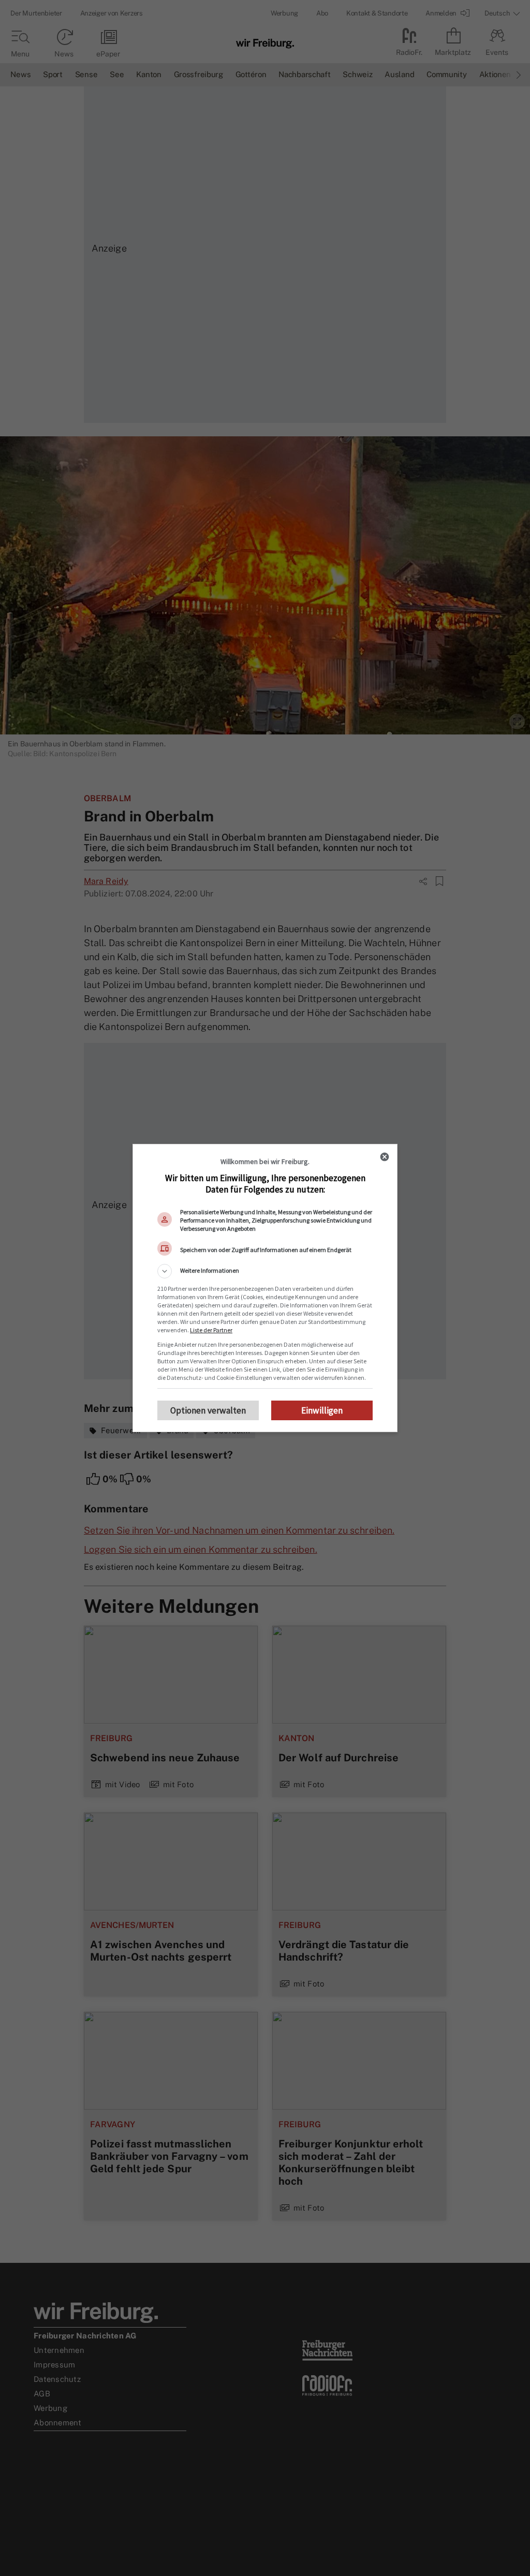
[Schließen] (385, 1157)
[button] (265, 1271)
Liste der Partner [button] (211, 1330)
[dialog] (265, 1288)
